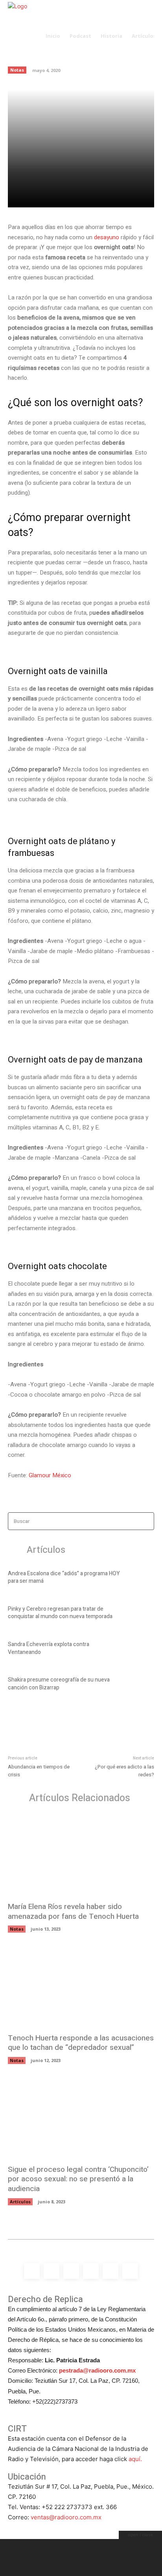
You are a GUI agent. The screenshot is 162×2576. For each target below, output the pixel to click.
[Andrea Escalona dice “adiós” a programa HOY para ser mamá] (141, 1578)
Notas (17, 1929)
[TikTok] (91, 2271)
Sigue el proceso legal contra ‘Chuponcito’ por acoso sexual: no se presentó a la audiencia (78, 2179)
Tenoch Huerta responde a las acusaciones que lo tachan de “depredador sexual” (81, 2043)
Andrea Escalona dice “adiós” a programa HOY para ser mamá (64, 1577)
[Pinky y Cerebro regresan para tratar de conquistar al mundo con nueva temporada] (141, 1614)
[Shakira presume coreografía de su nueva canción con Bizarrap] (141, 1685)
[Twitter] (66, 197)
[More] (120, 197)
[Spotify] (71, 2271)
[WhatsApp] (102, 197)
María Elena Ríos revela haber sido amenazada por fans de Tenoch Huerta (73, 1912)
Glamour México (50, 1475)
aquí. (135, 2459)
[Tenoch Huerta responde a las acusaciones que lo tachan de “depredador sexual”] (81, 1987)
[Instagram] (52, 2271)
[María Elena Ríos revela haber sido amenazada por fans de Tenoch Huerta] (81, 1855)
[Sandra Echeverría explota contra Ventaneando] (141, 1650)
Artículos (20, 2202)
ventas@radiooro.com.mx (66, 2517)
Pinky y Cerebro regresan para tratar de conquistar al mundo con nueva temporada (60, 1613)
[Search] (146, 1521)
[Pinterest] (84, 197)
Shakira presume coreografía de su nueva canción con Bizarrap (59, 1684)
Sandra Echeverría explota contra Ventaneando (49, 1648)
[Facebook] (48, 197)
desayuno (107, 237)
